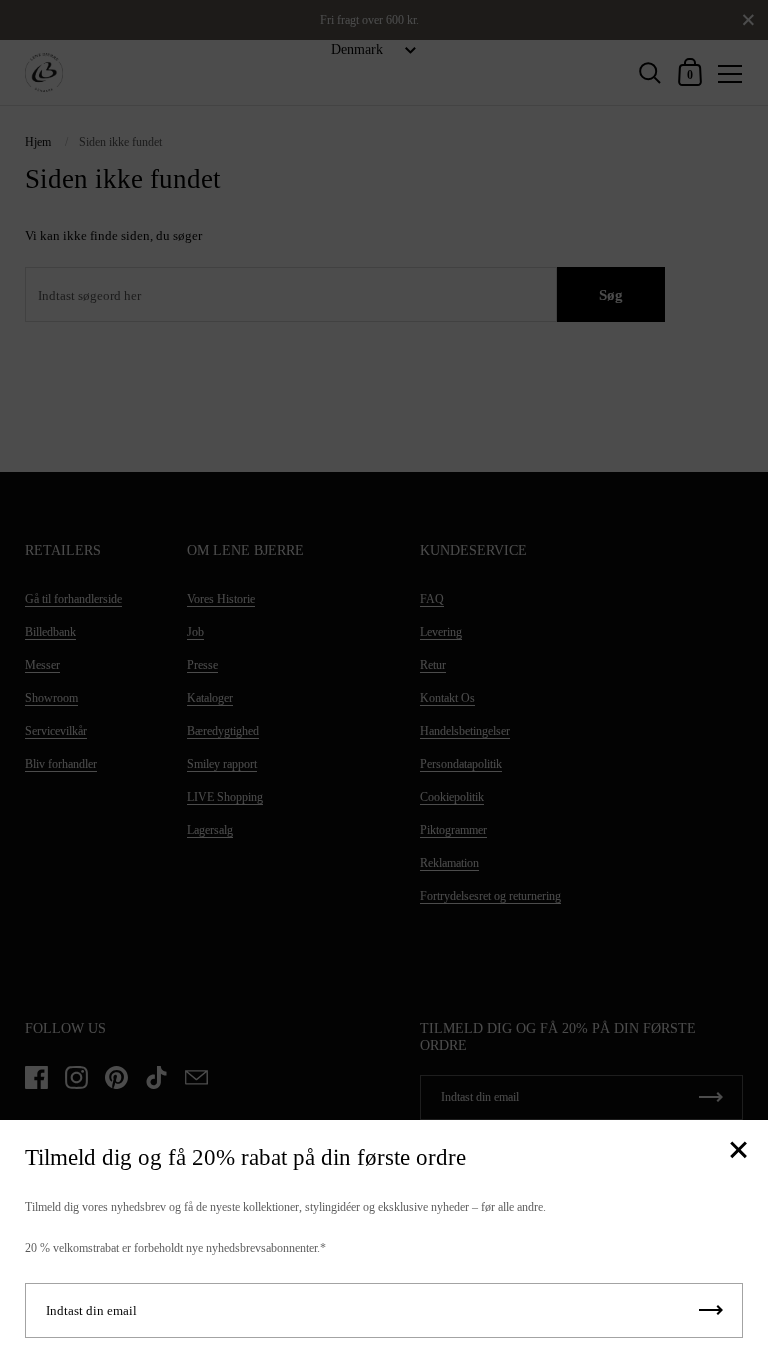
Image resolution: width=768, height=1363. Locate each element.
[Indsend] (711, 1310)
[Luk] (738, 1151)
